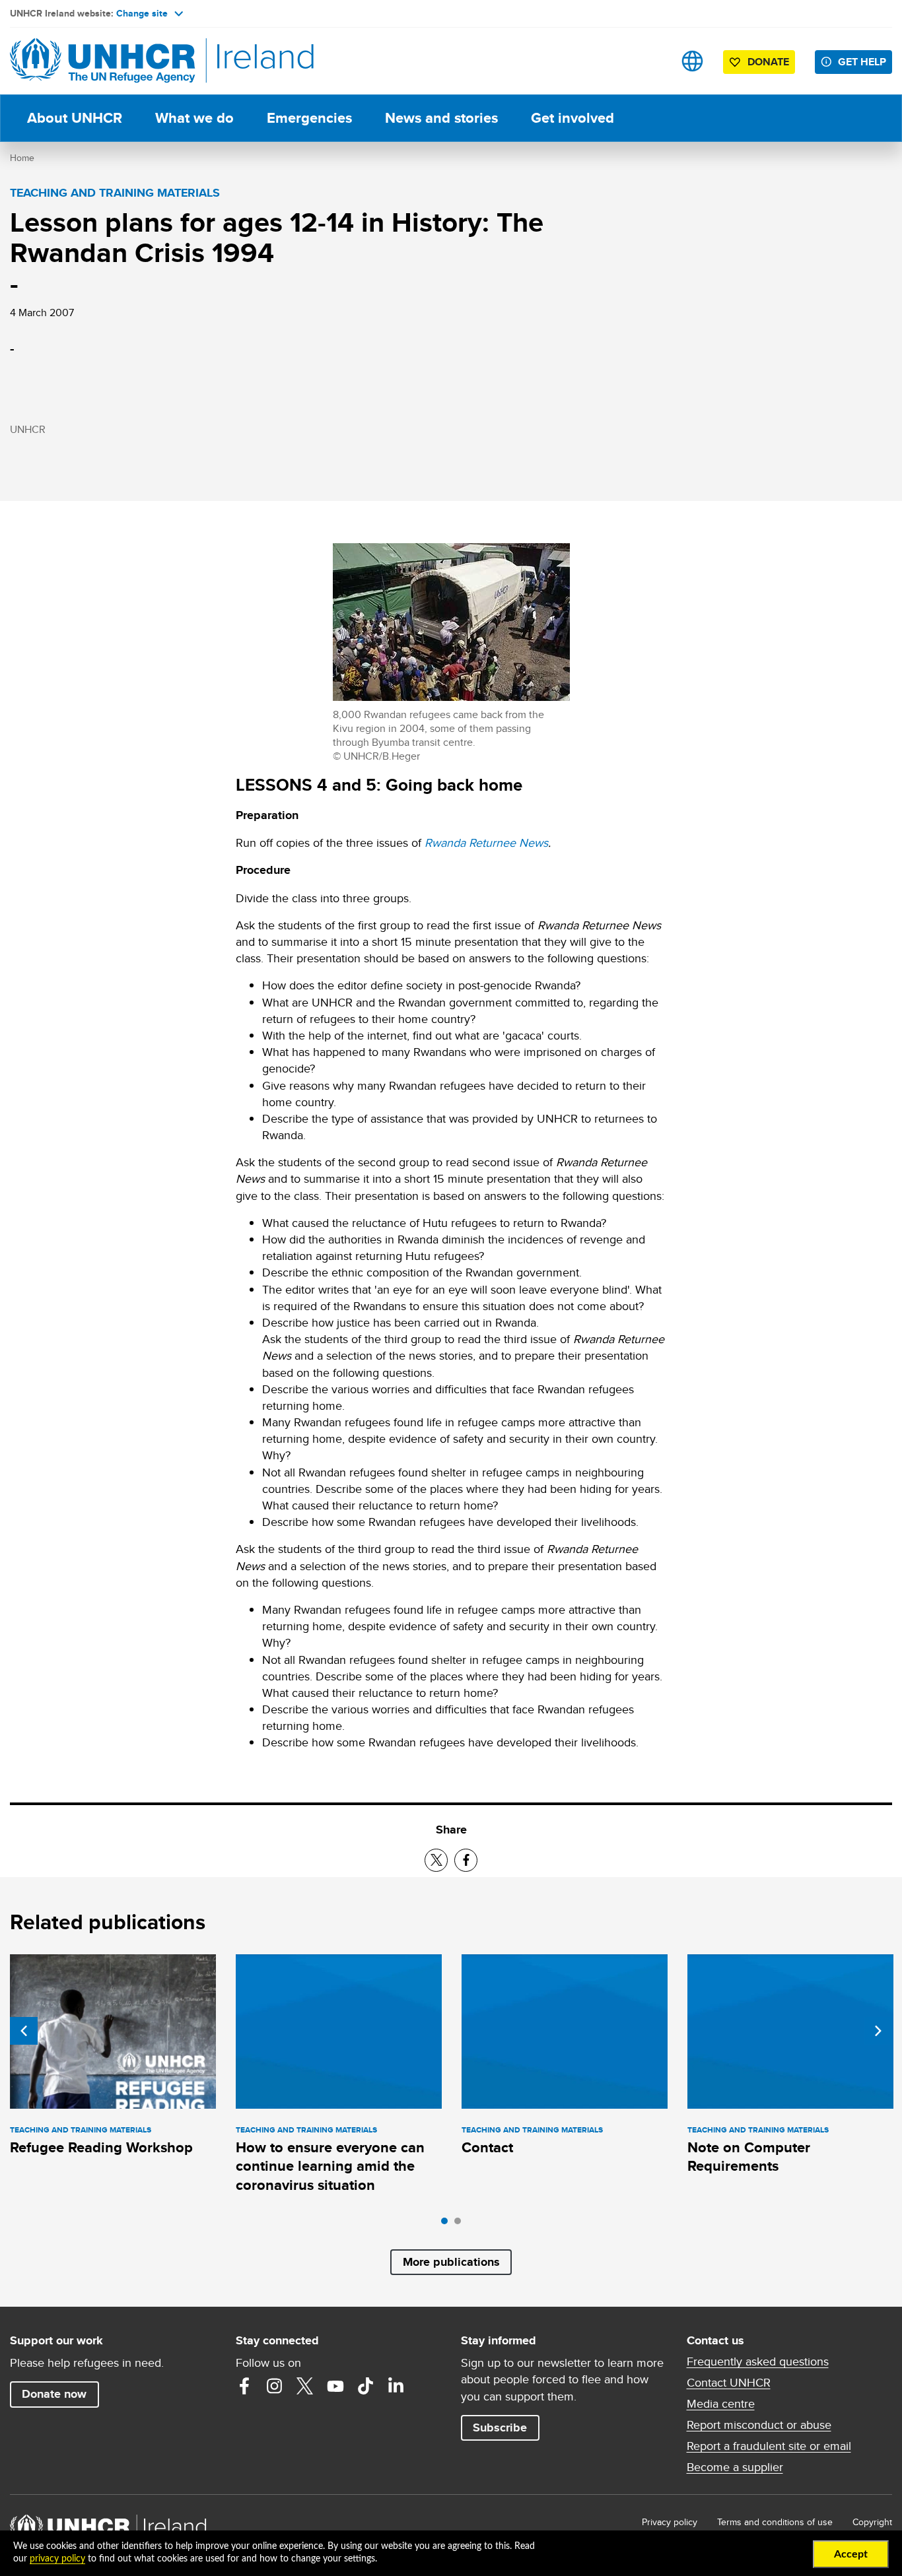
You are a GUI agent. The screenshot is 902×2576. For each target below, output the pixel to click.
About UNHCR (75, 118)
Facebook (244, 2386)
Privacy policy (670, 2522)
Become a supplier (735, 2467)
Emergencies (309, 118)
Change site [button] (142, 13)
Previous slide (24, 2031)
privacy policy (57, 2559)
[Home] (102, 61)
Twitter (305, 2386)
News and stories (441, 118)
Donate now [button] (54, 2394)
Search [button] (651, 61)
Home (22, 158)
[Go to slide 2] (461, 2224)
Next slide (878, 2031)
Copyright (872, 2522)
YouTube (335, 2386)
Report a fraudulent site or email (769, 2446)
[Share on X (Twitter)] (436, 1860)
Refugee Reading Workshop (101, 2147)
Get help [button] (862, 62)
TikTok (366, 2386)
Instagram (275, 2386)
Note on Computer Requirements (749, 2157)
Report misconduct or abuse (759, 2425)
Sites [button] (692, 61)
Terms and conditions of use (775, 2522)
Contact (487, 2147)
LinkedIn (396, 2386)
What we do (194, 118)
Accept (851, 2554)
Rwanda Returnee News (486, 842)
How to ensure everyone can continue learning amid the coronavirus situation (330, 2166)
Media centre (721, 2404)
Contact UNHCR (729, 2383)
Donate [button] (768, 62)
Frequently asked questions (758, 2361)
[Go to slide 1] (448, 2224)
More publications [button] (451, 2262)
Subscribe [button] (500, 2427)
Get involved (572, 118)
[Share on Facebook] (466, 1860)
